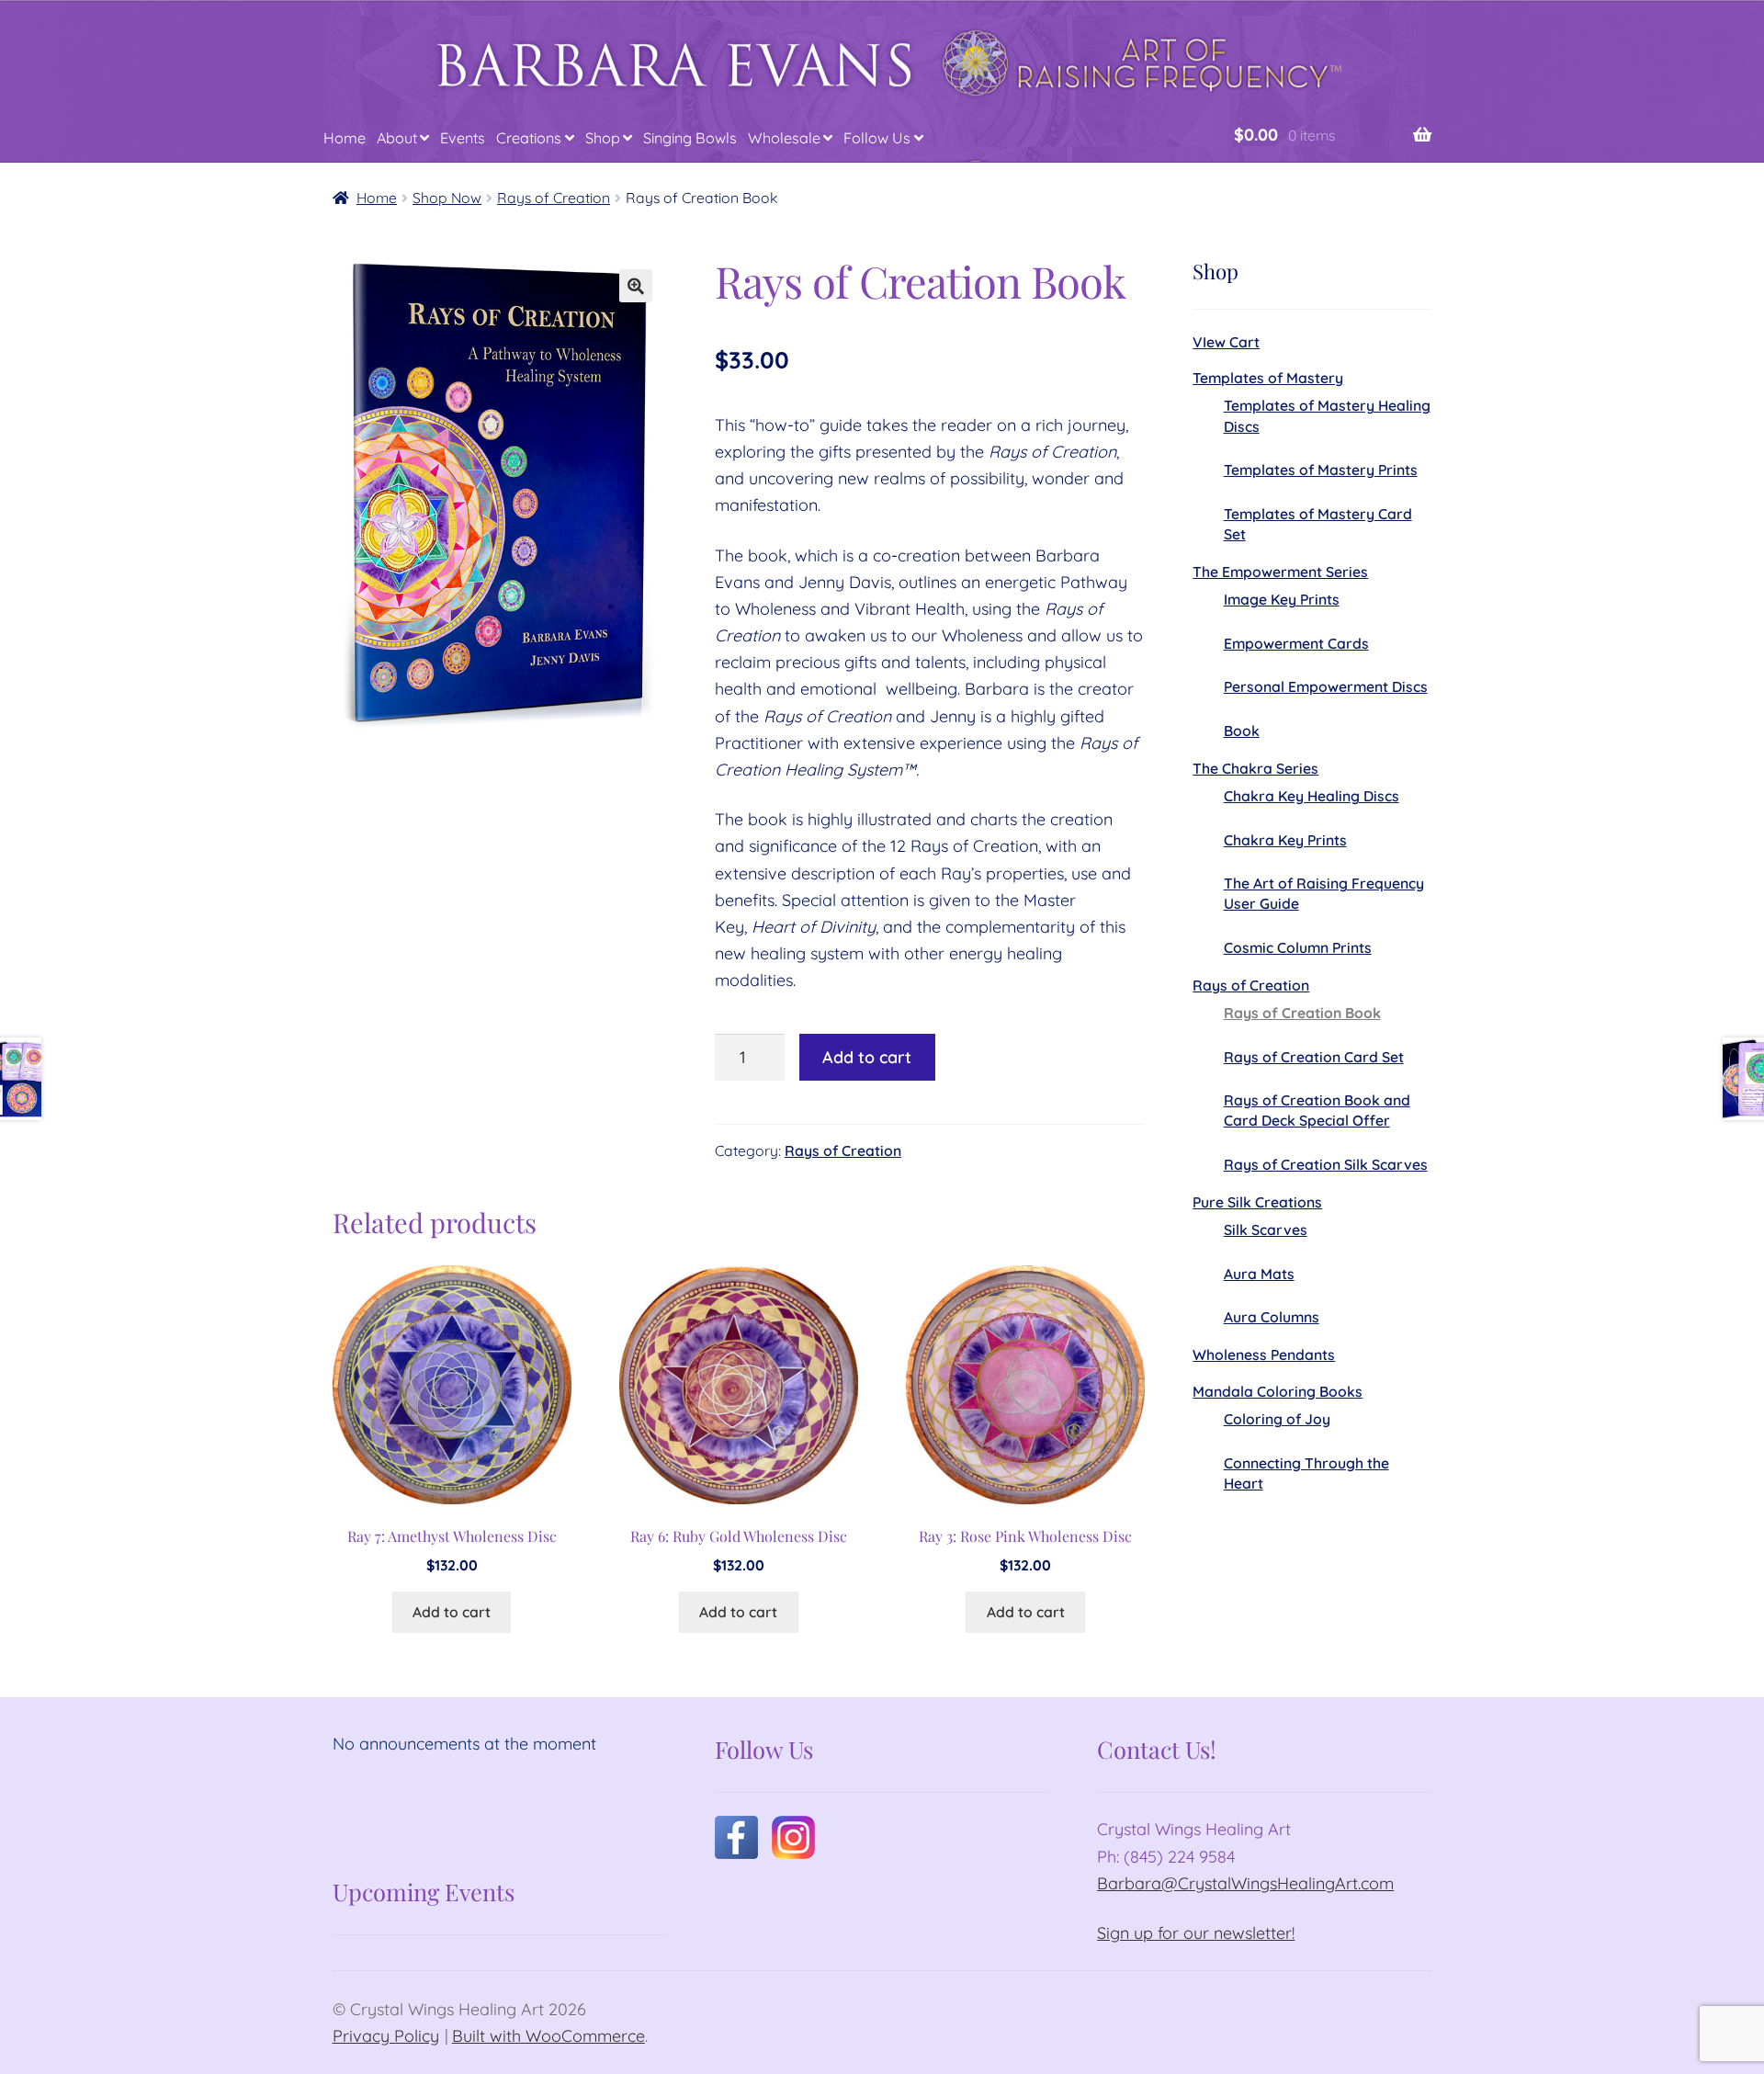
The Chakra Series (1255, 768)
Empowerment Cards (1296, 643)
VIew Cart (1226, 342)
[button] (636, 286)
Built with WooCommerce (548, 2036)
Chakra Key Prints (1285, 840)
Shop (603, 138)
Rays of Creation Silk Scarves (1326, 1164)
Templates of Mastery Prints (1321, 470)
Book (1242, 731)
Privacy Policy (386, 2036)
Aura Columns (1272, 1317)
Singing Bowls (690, 138)
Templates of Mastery (1268, 378)
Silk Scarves (1266, 1230)
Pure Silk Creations (1257, 1202)
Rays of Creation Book (1302, 1013)
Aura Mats (1259, 1274)
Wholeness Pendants (1264, 1354)
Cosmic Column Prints (1298, 947)
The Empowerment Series (1280, 572)
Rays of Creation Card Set (1314, 1057)
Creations (529, 138)
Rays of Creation (554, 198)
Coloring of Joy (1277, 1419)
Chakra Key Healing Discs (1312, 796)
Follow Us (877, 138)
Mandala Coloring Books (1278, 1391)
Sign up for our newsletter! (1196, 1933)
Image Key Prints (1282, 599)
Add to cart (867, 1057)
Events (463, 138)
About (397, 138)
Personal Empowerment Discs (1326, 686)
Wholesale (784, 138)
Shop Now (447, 198)
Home (345, 138)
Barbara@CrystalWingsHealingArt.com (1245, 1883)
